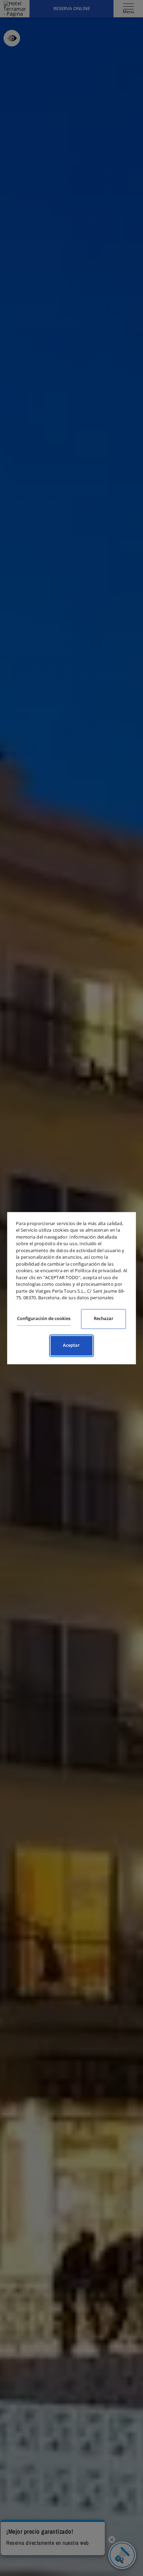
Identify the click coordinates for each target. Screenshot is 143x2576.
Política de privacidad (98, 1270)
